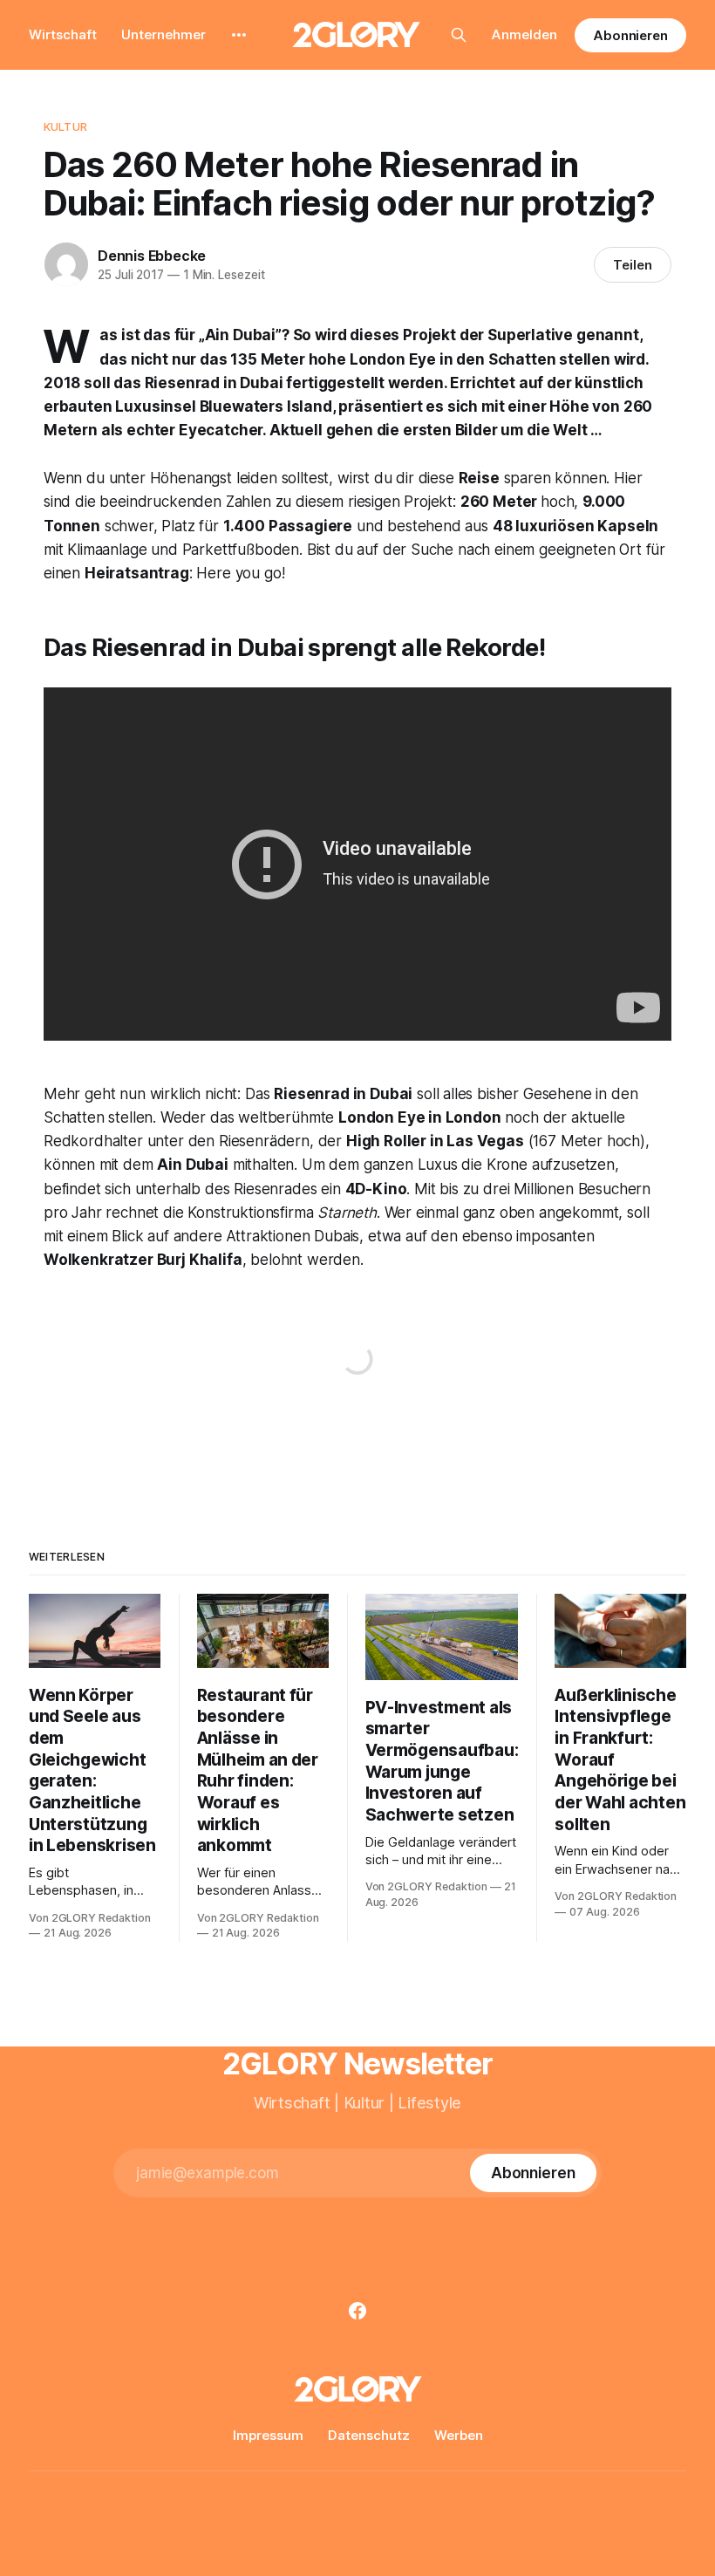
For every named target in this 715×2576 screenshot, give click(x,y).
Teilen (633, 265)
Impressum (268, 2435)
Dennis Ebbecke (152, 256)
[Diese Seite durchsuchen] (459, 35)
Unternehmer (163, 34)
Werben (459, 2435)
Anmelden (524, 34)
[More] (239, 35)
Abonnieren (630, 35)
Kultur (65, 126)
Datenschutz (369, 2435)
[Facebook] (357, 2311)
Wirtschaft (63, 34)
